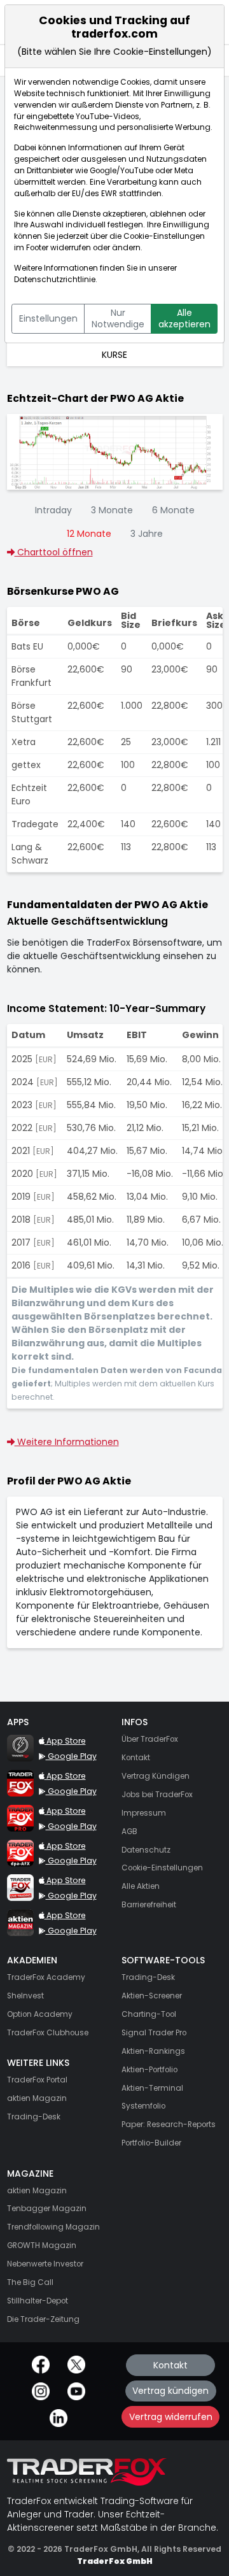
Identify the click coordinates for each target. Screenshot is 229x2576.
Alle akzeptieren (184, 318)
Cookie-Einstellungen (164, 236)
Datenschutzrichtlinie (55, 280)
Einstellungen (48, 318)
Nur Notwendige (118, 318)
